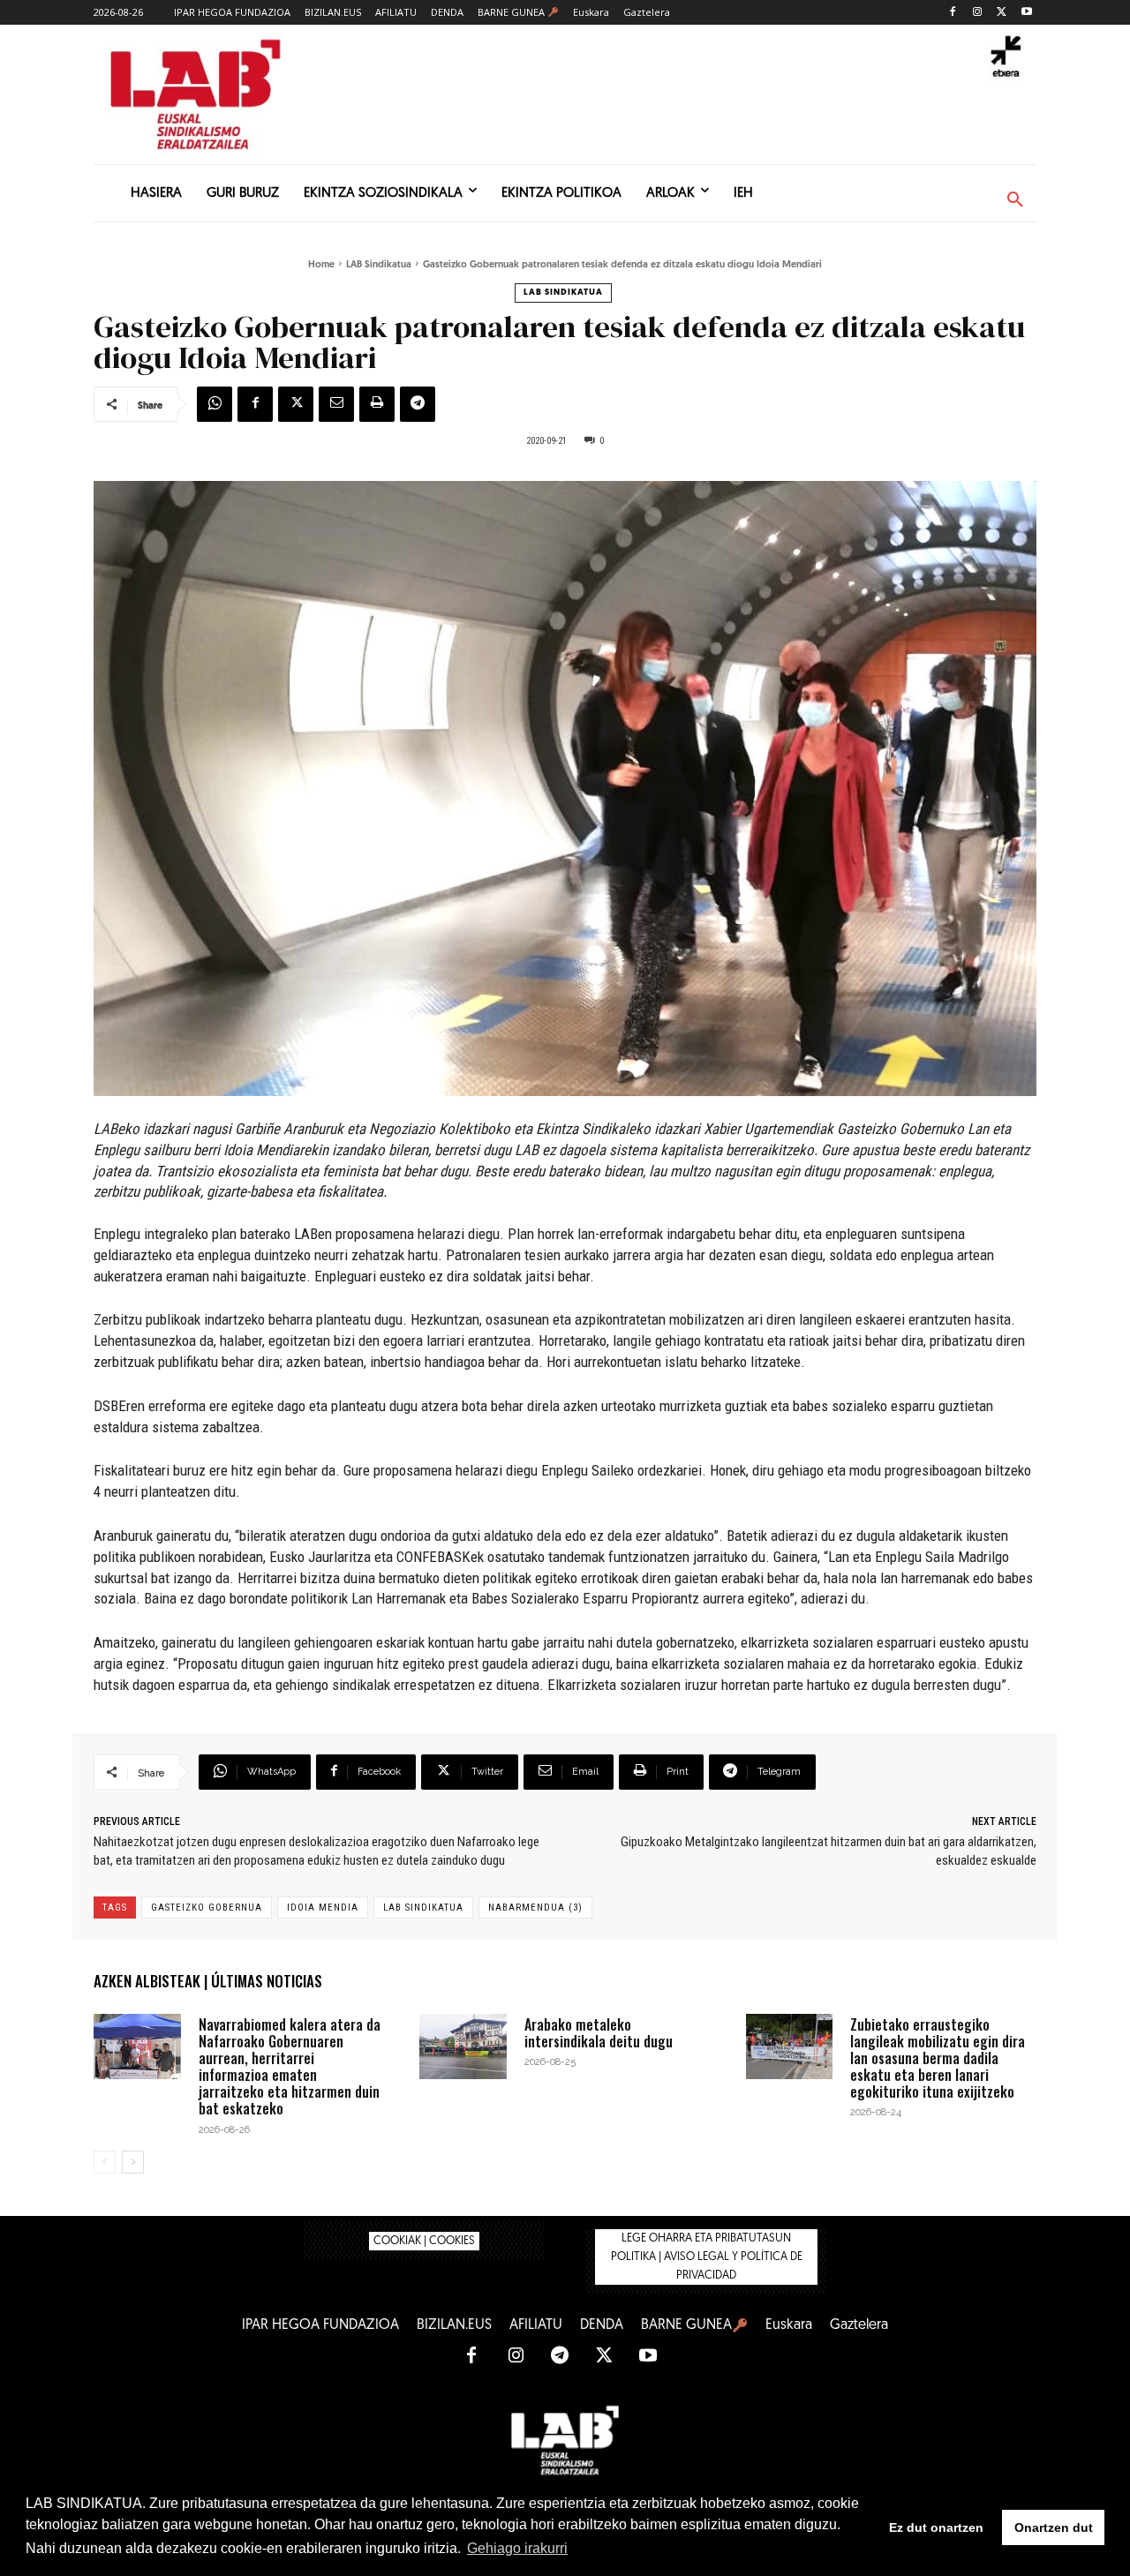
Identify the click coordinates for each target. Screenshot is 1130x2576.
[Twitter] (1002, 13)
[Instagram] (978, 13)
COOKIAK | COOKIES (424, 2241)
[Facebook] (953, 13)
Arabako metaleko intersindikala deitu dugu (599, 2033)
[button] (1015, 200)
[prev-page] (105, 2162)
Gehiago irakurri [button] (517, 2548)
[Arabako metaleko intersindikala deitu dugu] (463, 2047)
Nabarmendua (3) (535, 1908)
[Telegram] (418, 404)
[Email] (336, 404)
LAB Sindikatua (379, 265)
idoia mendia (323, 1908)
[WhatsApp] (215, 404)
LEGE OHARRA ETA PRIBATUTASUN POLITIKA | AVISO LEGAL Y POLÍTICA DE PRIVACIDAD (707, 2257)
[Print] (377, 404)
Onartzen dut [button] (1054, 2527)
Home (321, 265)
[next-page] (133, 2162)
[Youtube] (1026, 13)
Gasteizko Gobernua (207, 1908)
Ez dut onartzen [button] (936, 2527)
